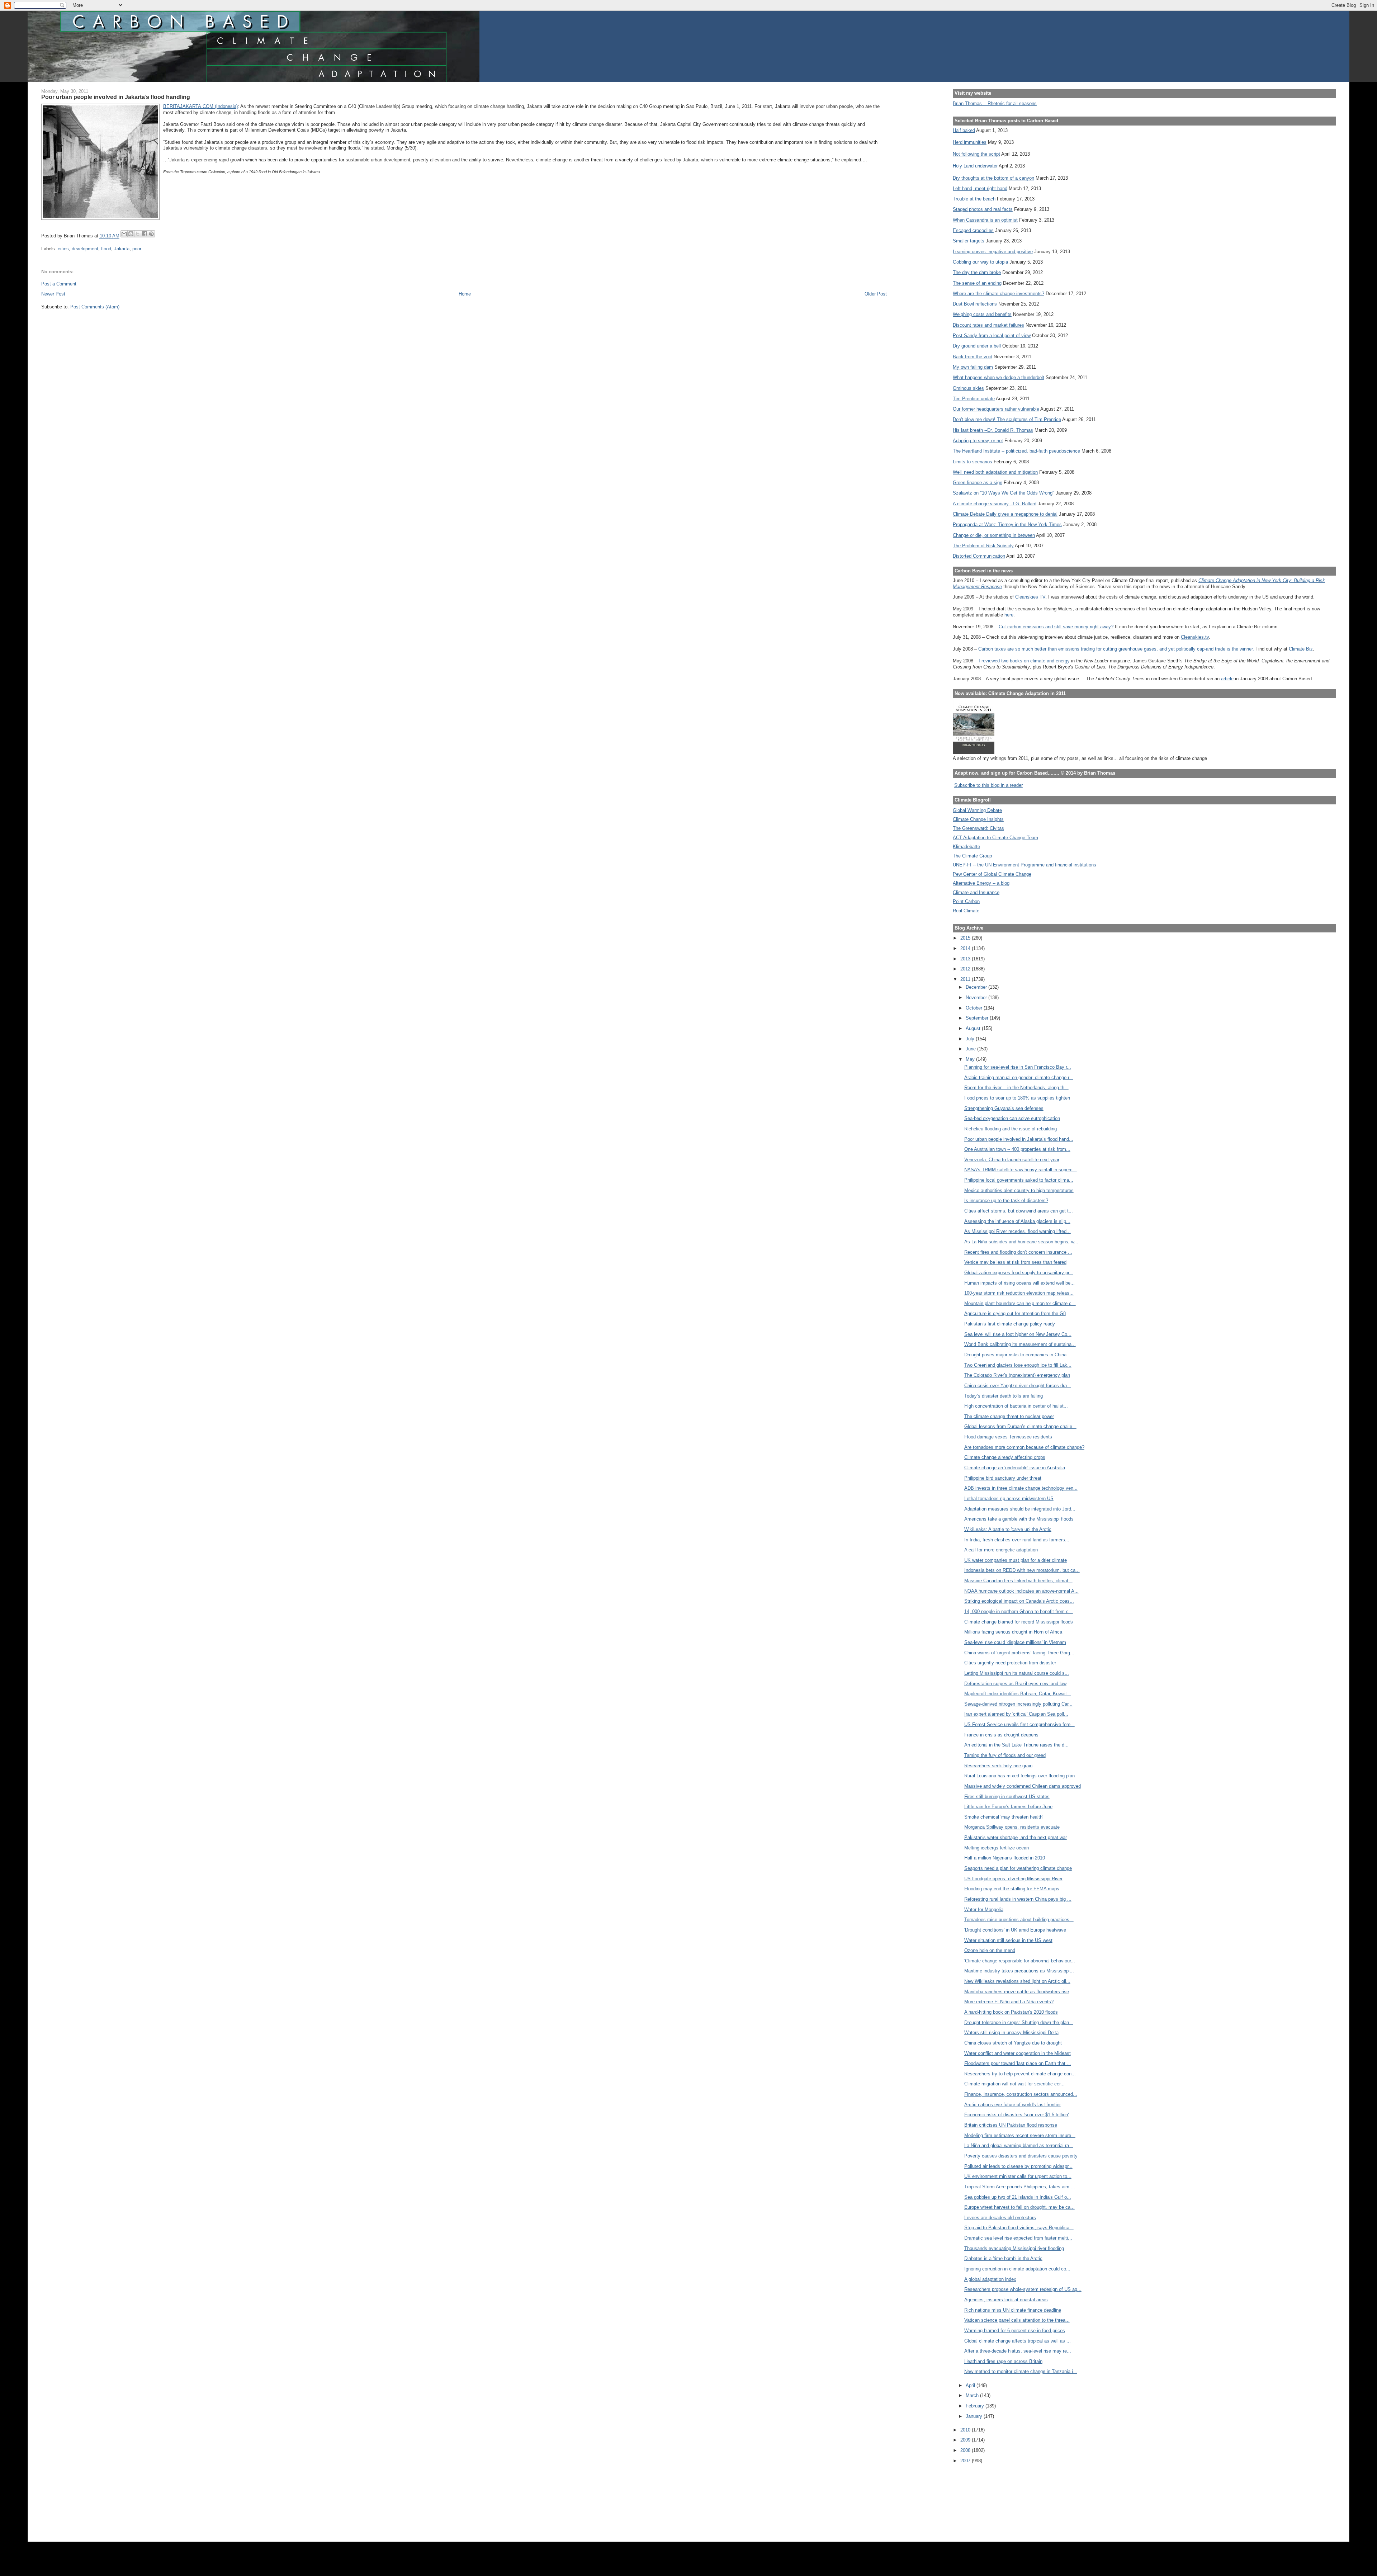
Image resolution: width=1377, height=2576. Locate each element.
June (971, 1049)
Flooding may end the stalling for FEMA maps (1012, 1889)
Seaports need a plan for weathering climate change (1018, 1868)
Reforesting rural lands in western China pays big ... (1018, 1899)
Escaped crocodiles (973, 230)
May (971, 1059)
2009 (966, 2440)
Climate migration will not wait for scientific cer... (1014, 2084)
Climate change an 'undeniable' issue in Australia (1015, 1468)
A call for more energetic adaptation (1001, 1550)
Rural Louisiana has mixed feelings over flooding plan (1019, 1776)
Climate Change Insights (978, 819)
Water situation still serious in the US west (1008, 1940)
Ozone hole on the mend (990, 1950)
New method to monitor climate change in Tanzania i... (1021, 2371)
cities (63, 249)
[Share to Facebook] (145, 234)
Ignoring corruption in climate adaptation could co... (1017, 2269)
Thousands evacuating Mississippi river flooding (1014, 2248)
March (973, 2395)
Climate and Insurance (976, 892)
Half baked (964, 130)
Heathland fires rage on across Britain (1003, 2361)
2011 (966, 979)
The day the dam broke (977, 272)
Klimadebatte (966, 847)
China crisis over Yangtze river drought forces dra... (1018, 1386)
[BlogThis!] (131, 234)
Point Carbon (966, 901)
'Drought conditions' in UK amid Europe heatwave (1015, 1930)
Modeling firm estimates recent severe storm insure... (1020, 2135)
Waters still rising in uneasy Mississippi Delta (1011, 2033)
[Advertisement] (985, 2498)
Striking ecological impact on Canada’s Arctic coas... (1019, 1601)
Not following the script (976, 154)
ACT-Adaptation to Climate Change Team (995, 838)
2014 (966, 948)
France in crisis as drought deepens (1001, 1735)
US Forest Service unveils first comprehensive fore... (1019, 1724)
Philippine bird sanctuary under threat (1003, 1478)
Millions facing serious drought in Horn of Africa (1013, 1632)
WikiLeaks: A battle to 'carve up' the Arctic (1008, 1529)
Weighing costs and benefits (982, 314)
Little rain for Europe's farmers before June (1008, 1807)
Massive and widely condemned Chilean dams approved (1023, 1786)
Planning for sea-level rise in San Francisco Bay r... (1018, 1067)
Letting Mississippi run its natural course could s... (1017, 1673)
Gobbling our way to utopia (980, 262)
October (975, 1008)
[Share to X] (138, 234)
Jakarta (122, 249)
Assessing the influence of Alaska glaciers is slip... (1017, 1221)
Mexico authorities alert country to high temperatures (1019, 1190)
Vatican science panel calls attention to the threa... (1017, 2320)
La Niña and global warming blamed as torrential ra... (1019, 2145)
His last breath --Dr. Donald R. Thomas (993, 430)
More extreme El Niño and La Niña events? (1009, 2002)
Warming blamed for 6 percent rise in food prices (1015, 2331)
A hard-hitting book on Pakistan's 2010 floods (1011, 2012)
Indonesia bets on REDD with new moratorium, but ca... (1022, 1570)
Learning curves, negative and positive (993, 252)
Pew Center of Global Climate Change (992, 874)
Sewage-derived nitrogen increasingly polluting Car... (1018, 1704)
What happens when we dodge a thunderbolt (999, 377)
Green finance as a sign (978, 483)
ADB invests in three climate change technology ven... (1021, 1488)
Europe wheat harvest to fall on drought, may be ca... (1019, 2207)
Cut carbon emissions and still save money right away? (1056, 627)
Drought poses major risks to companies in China (1015, 1355)
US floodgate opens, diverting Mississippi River (1013, 1879)
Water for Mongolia (984, 1909)
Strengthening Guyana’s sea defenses (1004, 1108)
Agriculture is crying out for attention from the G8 (1015, 1313)
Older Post (876, 294)
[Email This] (124, 234)
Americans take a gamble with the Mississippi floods (1019, 1519)
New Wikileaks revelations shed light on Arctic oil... (1017, 1981)
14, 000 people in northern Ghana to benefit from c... (1019, 1611)
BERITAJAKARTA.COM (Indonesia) (200, 106)
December (977, 987)
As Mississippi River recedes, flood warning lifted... (1018, 1231)
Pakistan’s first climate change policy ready (1010, 1324)
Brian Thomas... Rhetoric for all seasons (995, 103)
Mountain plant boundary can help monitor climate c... (1020, 1303)
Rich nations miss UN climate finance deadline (1013, 2310)
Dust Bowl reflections (975, 304)
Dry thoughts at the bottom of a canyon (993, 178)
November (977, 998)
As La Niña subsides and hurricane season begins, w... (1021, 1242)
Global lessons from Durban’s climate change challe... (1020, 1426)
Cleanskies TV (1030, 597)
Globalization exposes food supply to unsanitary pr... (1019, 1273)
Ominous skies (968, 388)
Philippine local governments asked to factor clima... (1019, 1180)
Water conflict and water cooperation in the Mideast (1018, 2053)
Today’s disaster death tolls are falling (1004, 1396)
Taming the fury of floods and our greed (1005, 1755)
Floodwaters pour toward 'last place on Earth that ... (1018, 2063)
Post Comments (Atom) (95, 307)
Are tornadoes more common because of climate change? (1024, 1447)
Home (465, 294)
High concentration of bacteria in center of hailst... (1016, 1406)
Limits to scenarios (973, 462)
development (85, 249)
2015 (966, 938)
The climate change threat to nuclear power (1009, 1416)
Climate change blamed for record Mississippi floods (1019, 1622)
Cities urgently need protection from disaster (1010, 1663)
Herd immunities (970, 142)
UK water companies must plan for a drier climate (1016, 1560)
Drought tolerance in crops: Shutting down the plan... (1019, 2022)
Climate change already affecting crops (1005, 1457)
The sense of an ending (977, 283)
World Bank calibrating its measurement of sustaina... (1020, 1344)
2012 (966, 969)
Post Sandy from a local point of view (992, 335)
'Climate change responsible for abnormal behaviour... (1020, 1961)
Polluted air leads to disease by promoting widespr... (1018, 2166)
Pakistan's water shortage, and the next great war (1016, 1837)
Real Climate (966, 911)
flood (106, 249)
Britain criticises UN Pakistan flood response (1011, 2125)
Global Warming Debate (977, 810)
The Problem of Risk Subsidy (983, 546)
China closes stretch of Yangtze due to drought (1013, 2043)
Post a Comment (59, 284)
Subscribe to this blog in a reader (988, 785)
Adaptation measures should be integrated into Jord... (1020, 1509)
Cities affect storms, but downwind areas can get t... (1019, 1211)
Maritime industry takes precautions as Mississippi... (1019, 1971)
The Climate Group (972, 856)
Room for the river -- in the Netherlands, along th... (1016, 1088)
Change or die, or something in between (994, 535)
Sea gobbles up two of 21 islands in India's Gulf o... (1018, 2197)
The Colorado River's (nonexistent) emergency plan (1017, 1375)
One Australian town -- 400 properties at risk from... (1017, 1149)
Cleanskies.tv (1195, 637)
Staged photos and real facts (983, 209)
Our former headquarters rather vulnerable (996, 409)
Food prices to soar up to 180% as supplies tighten (1017, 1098)
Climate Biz (1301, 649)
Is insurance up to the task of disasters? (1006, 1200)
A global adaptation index (990, 2279)
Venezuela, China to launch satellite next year (1012, 1160)
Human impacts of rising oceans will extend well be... (1019, 1283)
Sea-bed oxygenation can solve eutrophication (1012, 1118)
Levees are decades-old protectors (1000, 2218)
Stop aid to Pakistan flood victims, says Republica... (1019, 2228)
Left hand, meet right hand (980, 188)
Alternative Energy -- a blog (981, 883)
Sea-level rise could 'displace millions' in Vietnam (1015, 1642)
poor (137, 249)
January (975, 2416)
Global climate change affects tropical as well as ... (1018, 2341)
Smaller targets (969, 241)
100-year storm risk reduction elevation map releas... (1019, 1293)
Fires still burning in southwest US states (1007, 1797)
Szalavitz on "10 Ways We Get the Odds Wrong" (1004, 493)
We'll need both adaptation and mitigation (995, 472)
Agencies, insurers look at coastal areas (1006, 2300)
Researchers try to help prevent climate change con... (1020, 2074)
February (976, 2406)
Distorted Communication (979, 556)
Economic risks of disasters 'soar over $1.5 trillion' (1016, 2115)
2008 (966, 2450)
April (971, 2385)
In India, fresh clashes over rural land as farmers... (1017, 1540)
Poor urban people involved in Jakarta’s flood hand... (1019, 1139)
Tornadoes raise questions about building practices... (1019, 1920)
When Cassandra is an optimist (985, 220)
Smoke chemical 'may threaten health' (1004, 1817)
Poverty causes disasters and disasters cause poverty (1021, 2156)
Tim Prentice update (974, 399)
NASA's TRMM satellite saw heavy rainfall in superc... (1021, 1170)
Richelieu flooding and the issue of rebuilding (1011, 1129)
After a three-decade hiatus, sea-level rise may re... (1018, 2351)
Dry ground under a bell (977, 346)
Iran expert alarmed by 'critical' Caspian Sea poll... (1016, 1714)
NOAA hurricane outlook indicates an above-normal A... (1021, 1591)
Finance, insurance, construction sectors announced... (1021, 2094)
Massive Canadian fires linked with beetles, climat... (1018, 1581)
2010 (966, 2430)
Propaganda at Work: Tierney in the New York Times (1007, 524)
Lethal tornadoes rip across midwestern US (1009, 1499)
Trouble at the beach (974, 199)
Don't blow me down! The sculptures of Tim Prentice (1007, 419)
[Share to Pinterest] (151, 234)
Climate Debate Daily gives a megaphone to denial (1005, 514)
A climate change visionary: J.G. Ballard (995, 504)
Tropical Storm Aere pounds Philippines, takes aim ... (1020, 2187)
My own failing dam (973, 367)
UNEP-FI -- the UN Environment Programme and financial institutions (1025, 865)
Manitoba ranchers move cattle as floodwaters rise (1017, 1992)
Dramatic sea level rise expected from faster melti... (1018, 2238)
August (974, 1028)
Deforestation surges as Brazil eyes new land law (1015, 1684)
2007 (966, 2461)
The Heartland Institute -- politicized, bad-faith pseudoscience (1016, 451)
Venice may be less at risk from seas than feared (1015, 1262)
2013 (966, 959)
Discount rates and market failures (988, 325)
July (971, 1039)
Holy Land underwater (975, 166)
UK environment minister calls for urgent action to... (1018, 2176)
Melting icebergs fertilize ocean (997, 1848)
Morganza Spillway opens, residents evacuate (1012, 1827)
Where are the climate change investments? (999, 294)
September (978, 1018)
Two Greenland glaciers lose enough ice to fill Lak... (1018, 1365)
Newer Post (53, 294)
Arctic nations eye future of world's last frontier (1012, 2105)
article (1227, 679)
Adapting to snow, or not (978, 441)
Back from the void (973, 357)
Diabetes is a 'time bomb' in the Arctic (1003, 2258)
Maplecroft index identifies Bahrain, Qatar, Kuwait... (1018, 1694)
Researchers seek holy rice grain (998, 1766)
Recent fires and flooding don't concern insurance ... (1018, 1252)
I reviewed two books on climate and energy (1024, 661)
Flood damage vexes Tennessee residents (1008, 1437)
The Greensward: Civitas (978, 828)
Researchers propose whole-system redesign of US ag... (1023, 2289)
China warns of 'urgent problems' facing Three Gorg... (1019, 1653)
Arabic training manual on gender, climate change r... (1019, 1077)
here (1009, 615)
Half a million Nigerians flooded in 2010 (1005, 1858)
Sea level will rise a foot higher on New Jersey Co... (1018, 1334)
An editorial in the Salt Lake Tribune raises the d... (1016, 1745)
